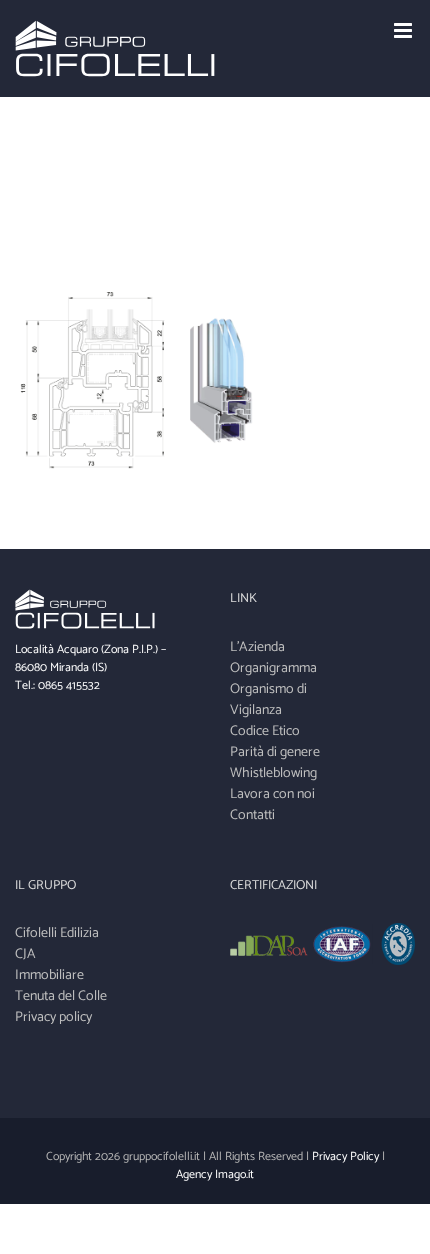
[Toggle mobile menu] (404, 30)
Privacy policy (53, 1017)
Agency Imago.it (215, 1174)
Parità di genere (275, 752)
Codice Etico (265, 731)
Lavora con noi (272, 794)
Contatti (252, 815)
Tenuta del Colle (61, 996)
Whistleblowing (273, 773)
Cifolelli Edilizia (57, 933)
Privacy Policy (345, 1156)
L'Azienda (257, 647)
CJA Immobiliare (49, 965)
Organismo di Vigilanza (268, 700)
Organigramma (273, 668)
